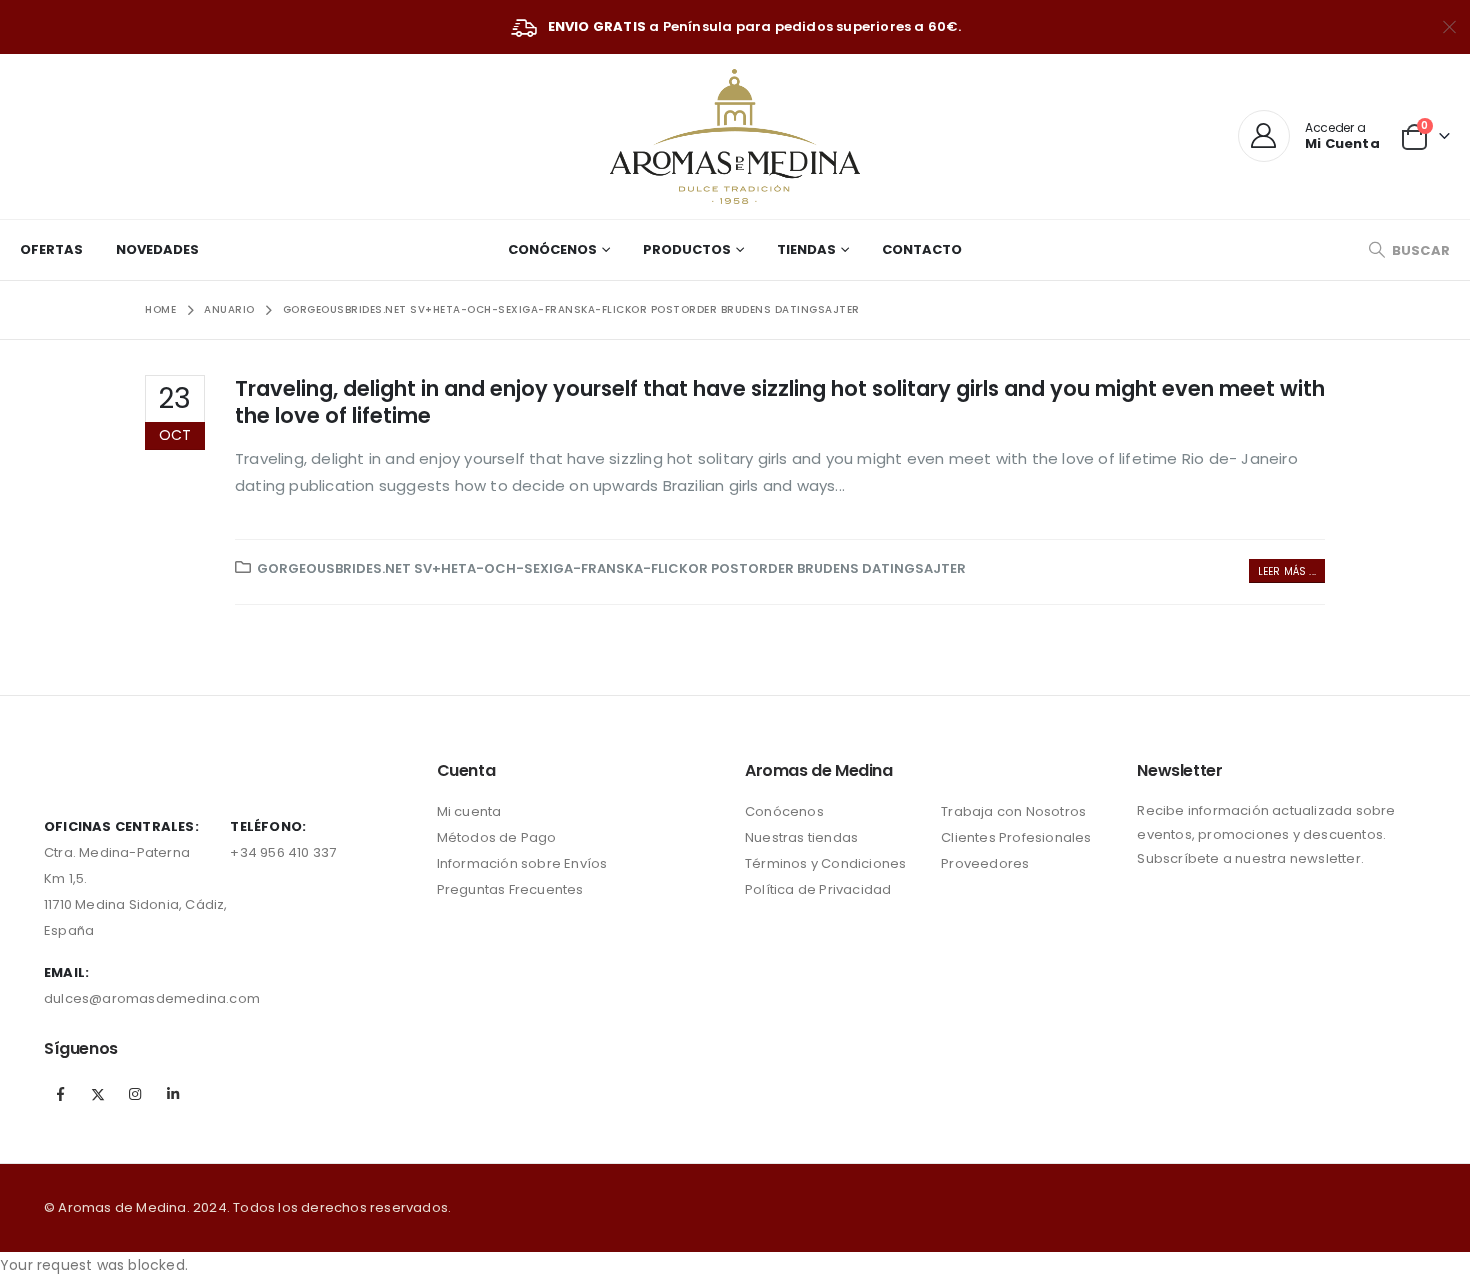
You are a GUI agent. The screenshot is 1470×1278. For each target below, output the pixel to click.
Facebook (61, 1094)
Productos (687, 249)
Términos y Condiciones (825, 863)
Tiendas (806, 249)
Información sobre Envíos (522, 863)
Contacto (922, 249)
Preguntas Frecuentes (510, 889)
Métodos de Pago (497, 837)
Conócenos (552, 249)
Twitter (98, 1094)
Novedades (157, 249)
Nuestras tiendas (801, 837)
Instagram (136, 1094)
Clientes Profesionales (1016, 837)
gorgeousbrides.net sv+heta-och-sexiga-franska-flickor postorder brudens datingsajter (611, 568)
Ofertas (51, 249)
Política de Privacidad (818, 889)
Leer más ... (1287, 571)
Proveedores (985, 863)
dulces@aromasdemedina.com (152, 998)
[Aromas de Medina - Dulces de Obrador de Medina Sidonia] (735, 136)
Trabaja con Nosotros (1013, 811)
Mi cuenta (469, 811)
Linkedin (173, 1094)
